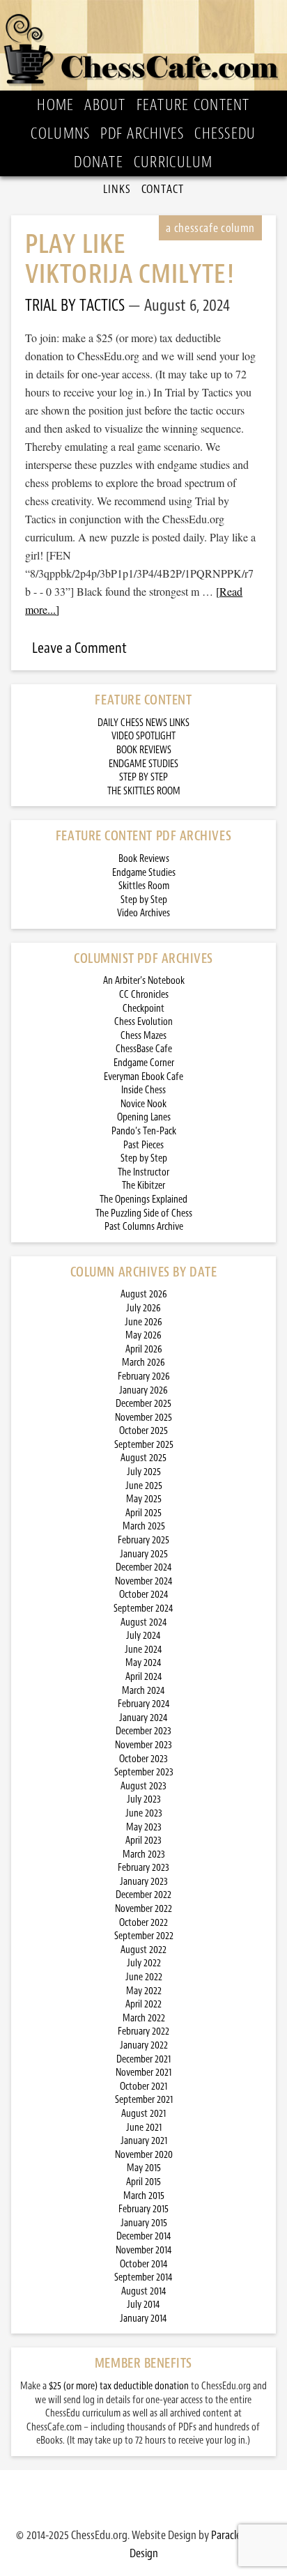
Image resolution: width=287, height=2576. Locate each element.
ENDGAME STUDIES (143, 764)
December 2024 (144, 1567)
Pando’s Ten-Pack (144, 1131)
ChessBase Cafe (144, 1049)
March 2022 (144, 2018)
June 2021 (144, 2128)
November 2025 (143, 1418)
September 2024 (143, 1609)
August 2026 (144, 1294)
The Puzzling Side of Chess (144, 1213)
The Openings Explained (143, 1200)
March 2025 (144, 1526)
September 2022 (144, 1936)
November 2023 (143, 1745)
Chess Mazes (143, 1036)
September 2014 (143, 2277)
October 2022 (143, 1923)
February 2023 (143, 1868)
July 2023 (144, 1799)
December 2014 (144, 2236)
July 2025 (144, 1472)
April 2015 (143, 2182)
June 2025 (144, 1486)
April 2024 (144, 1677)
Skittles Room (144, 886)
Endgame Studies (144, 873)
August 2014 (144, 2291)
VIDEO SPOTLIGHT (143, 736)
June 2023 (144, 1813)
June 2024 (143, 1650)
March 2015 (144, 2196)
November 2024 (144, 1581)
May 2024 (143, 1663)
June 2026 (143, 1322)
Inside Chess (143, 1090)
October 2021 (143, 2087)
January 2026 (143, 1390)
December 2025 (143, 1404)
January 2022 (144, 2045)
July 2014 (143, 2305)
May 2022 (144, 1991)
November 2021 (143, 2073)
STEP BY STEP (143, 777)
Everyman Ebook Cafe (143, 1077)
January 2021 (144, 2141)
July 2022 (144, 1963)
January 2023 (144, 1882)
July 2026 (143, 1308)
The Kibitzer (143, 1186)
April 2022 (143, 2004)
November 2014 (144, 2250)
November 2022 (143, 1909)
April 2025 (143, 1513)
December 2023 (143, 1731)
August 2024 (144, 1622)
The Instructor (143, 1172)
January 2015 (144, 2223)
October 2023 (143, 1759)
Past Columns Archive (144, 1227)
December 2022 (143, 1895)
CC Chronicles (144, 995)
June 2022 (144, 1977)
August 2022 (143, 1950)
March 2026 (143, 1363)
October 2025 (143, 1431)
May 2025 (144, 1499)
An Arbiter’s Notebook (144, 981)
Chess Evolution (143, 1022)
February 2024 (144, 1704)
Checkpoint (143, 1009)
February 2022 (143, 2031)
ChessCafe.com (143, 45)
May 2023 (144, 1827)
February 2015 (143, 2209)
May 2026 (143, 1335)
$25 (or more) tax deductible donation (119, 2386)
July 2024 (143, 1636)
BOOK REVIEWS (144, 750)
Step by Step (144, 900)
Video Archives (143, 913)
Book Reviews (144, 859)
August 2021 (143, 2114)
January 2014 (143, 2319)
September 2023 (144, 1772)
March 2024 (143, 1691)
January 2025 (144, 1554)
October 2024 (144, 1595)
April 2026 (144, 1349)
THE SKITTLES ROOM (144, 791)
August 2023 (143, 1786)
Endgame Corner (144, 1063)
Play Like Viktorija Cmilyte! (130, 259)
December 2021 (143, 2059)
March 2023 (144, 1854)
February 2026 (144, 1376)
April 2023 (143, 1841)
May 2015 (144, 2168)
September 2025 (144, 1445)
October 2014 (144, 2264)
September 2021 (144, 2100)
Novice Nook (143, 1104)
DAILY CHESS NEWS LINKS (143, 723)
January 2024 (143, 1718)
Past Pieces (143, 1145)
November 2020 (144, 2155)
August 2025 (143, 1458)
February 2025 (143, 1540)
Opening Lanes (144, 1117)
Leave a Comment (79, 648)
